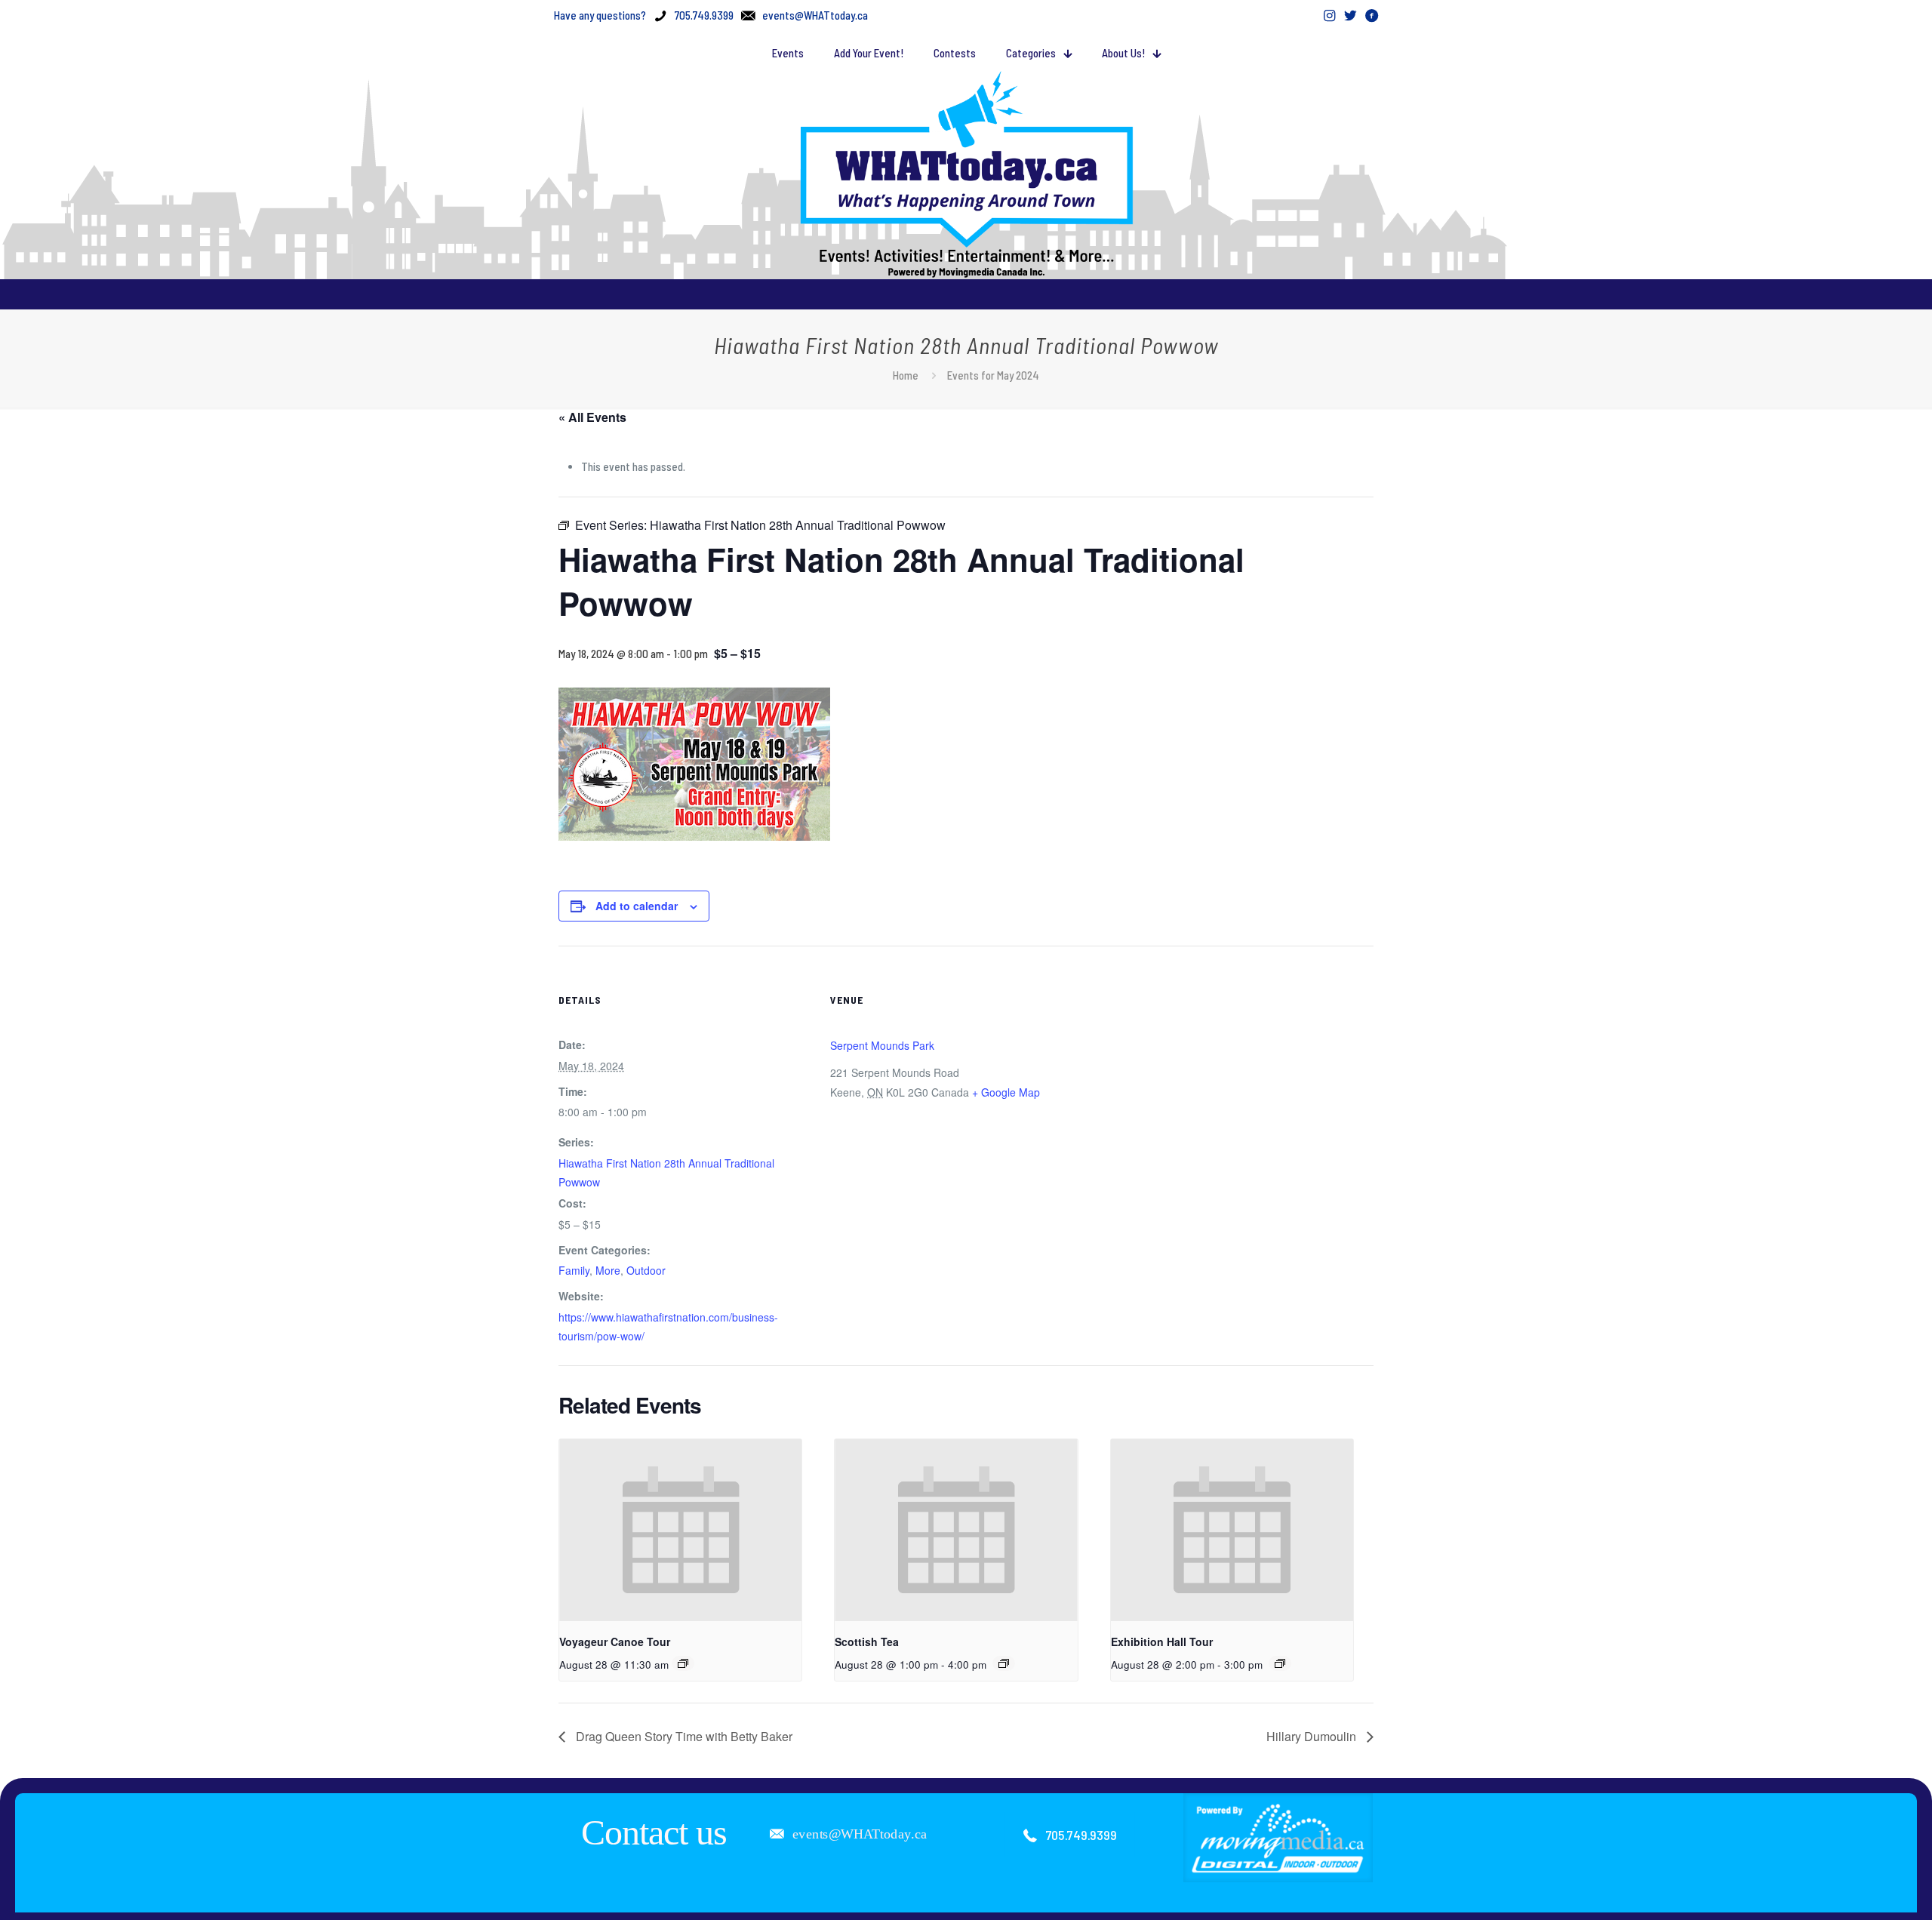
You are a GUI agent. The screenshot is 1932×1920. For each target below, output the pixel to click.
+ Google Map (1006, 1092)
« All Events (592, 417)
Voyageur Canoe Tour (615, 1642)
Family (574, 1270)
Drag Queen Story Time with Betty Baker (683, 1736)
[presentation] (680, 1530)
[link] (1278, 1838)
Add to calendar (637, 906)
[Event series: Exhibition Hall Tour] (1280, 1663)
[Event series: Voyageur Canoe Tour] (683, 1663)
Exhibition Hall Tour (1162, 1642)
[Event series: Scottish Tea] (1004, 1663)
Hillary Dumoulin (1313, 1736)
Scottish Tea (867, 1642)
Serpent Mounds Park (882, 1045)
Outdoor (646, 1270)
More (608, 1270)
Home (906, 375)
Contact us (654, 1832)
